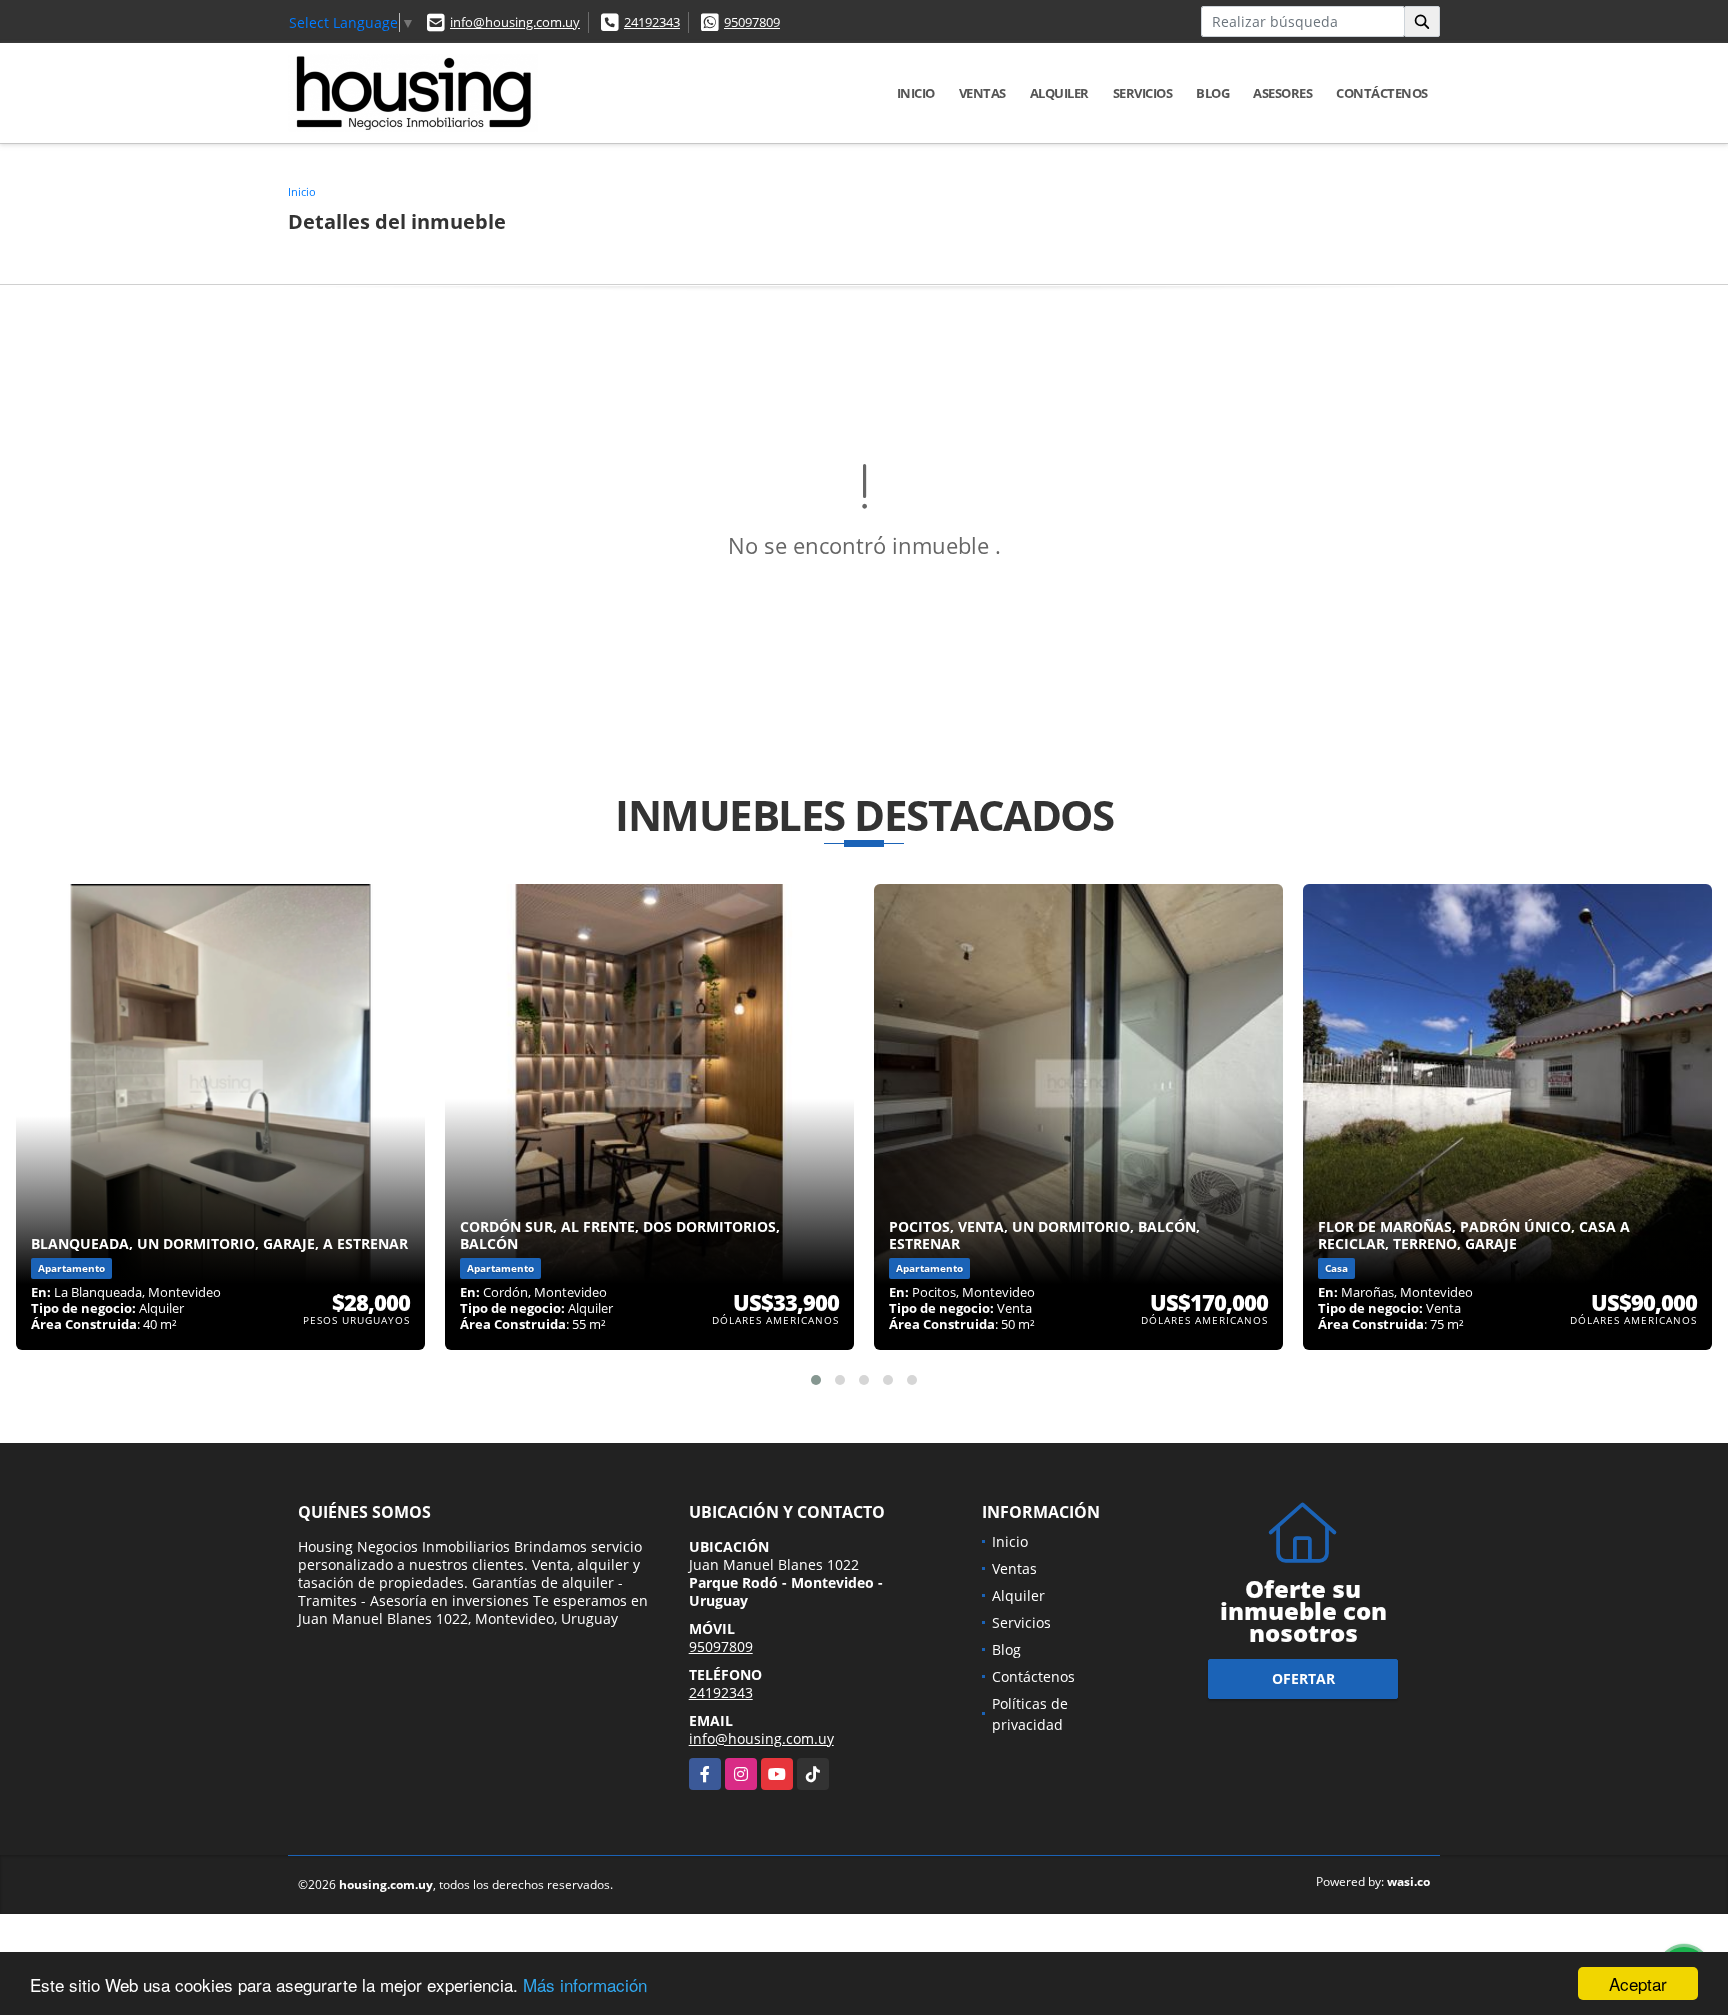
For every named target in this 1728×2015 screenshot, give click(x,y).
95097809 (752, 22)
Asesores (1282, 93)
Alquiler (1059, 93)
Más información (585, 1984)
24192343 (652, 22)
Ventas (982, 93)
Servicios (1143, 93)
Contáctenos (1382, 93)
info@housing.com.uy (515, 22)
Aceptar (1638, 1983)
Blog (1212, 93)
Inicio (916, 93)
